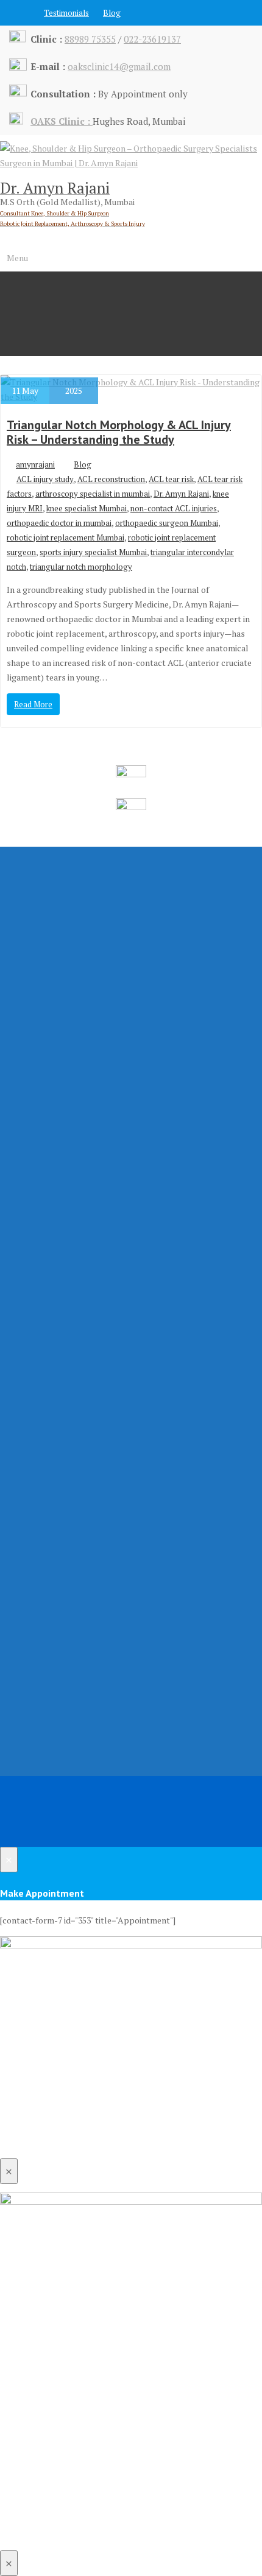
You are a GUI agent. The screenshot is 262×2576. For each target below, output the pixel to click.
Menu (17, 258)
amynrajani (35, 464)
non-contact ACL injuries (174, 508)
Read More (33, 704)
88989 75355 (90, 39)
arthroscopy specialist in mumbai (93, 494)
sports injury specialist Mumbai (93, 552)
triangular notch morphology (81, 567)
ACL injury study (45, 479)
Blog (112, 13)
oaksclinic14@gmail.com (119, 66)
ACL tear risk (171, 479)
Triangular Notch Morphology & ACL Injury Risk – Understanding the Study (119, 432)
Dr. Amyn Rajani (181, 494)
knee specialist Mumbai (87, 508)
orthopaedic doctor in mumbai (59, 523)
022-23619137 (152, 39)
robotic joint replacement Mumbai (65, 537)
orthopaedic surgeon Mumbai (167, 523)
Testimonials (66, 13)
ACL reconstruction (111, 479)
